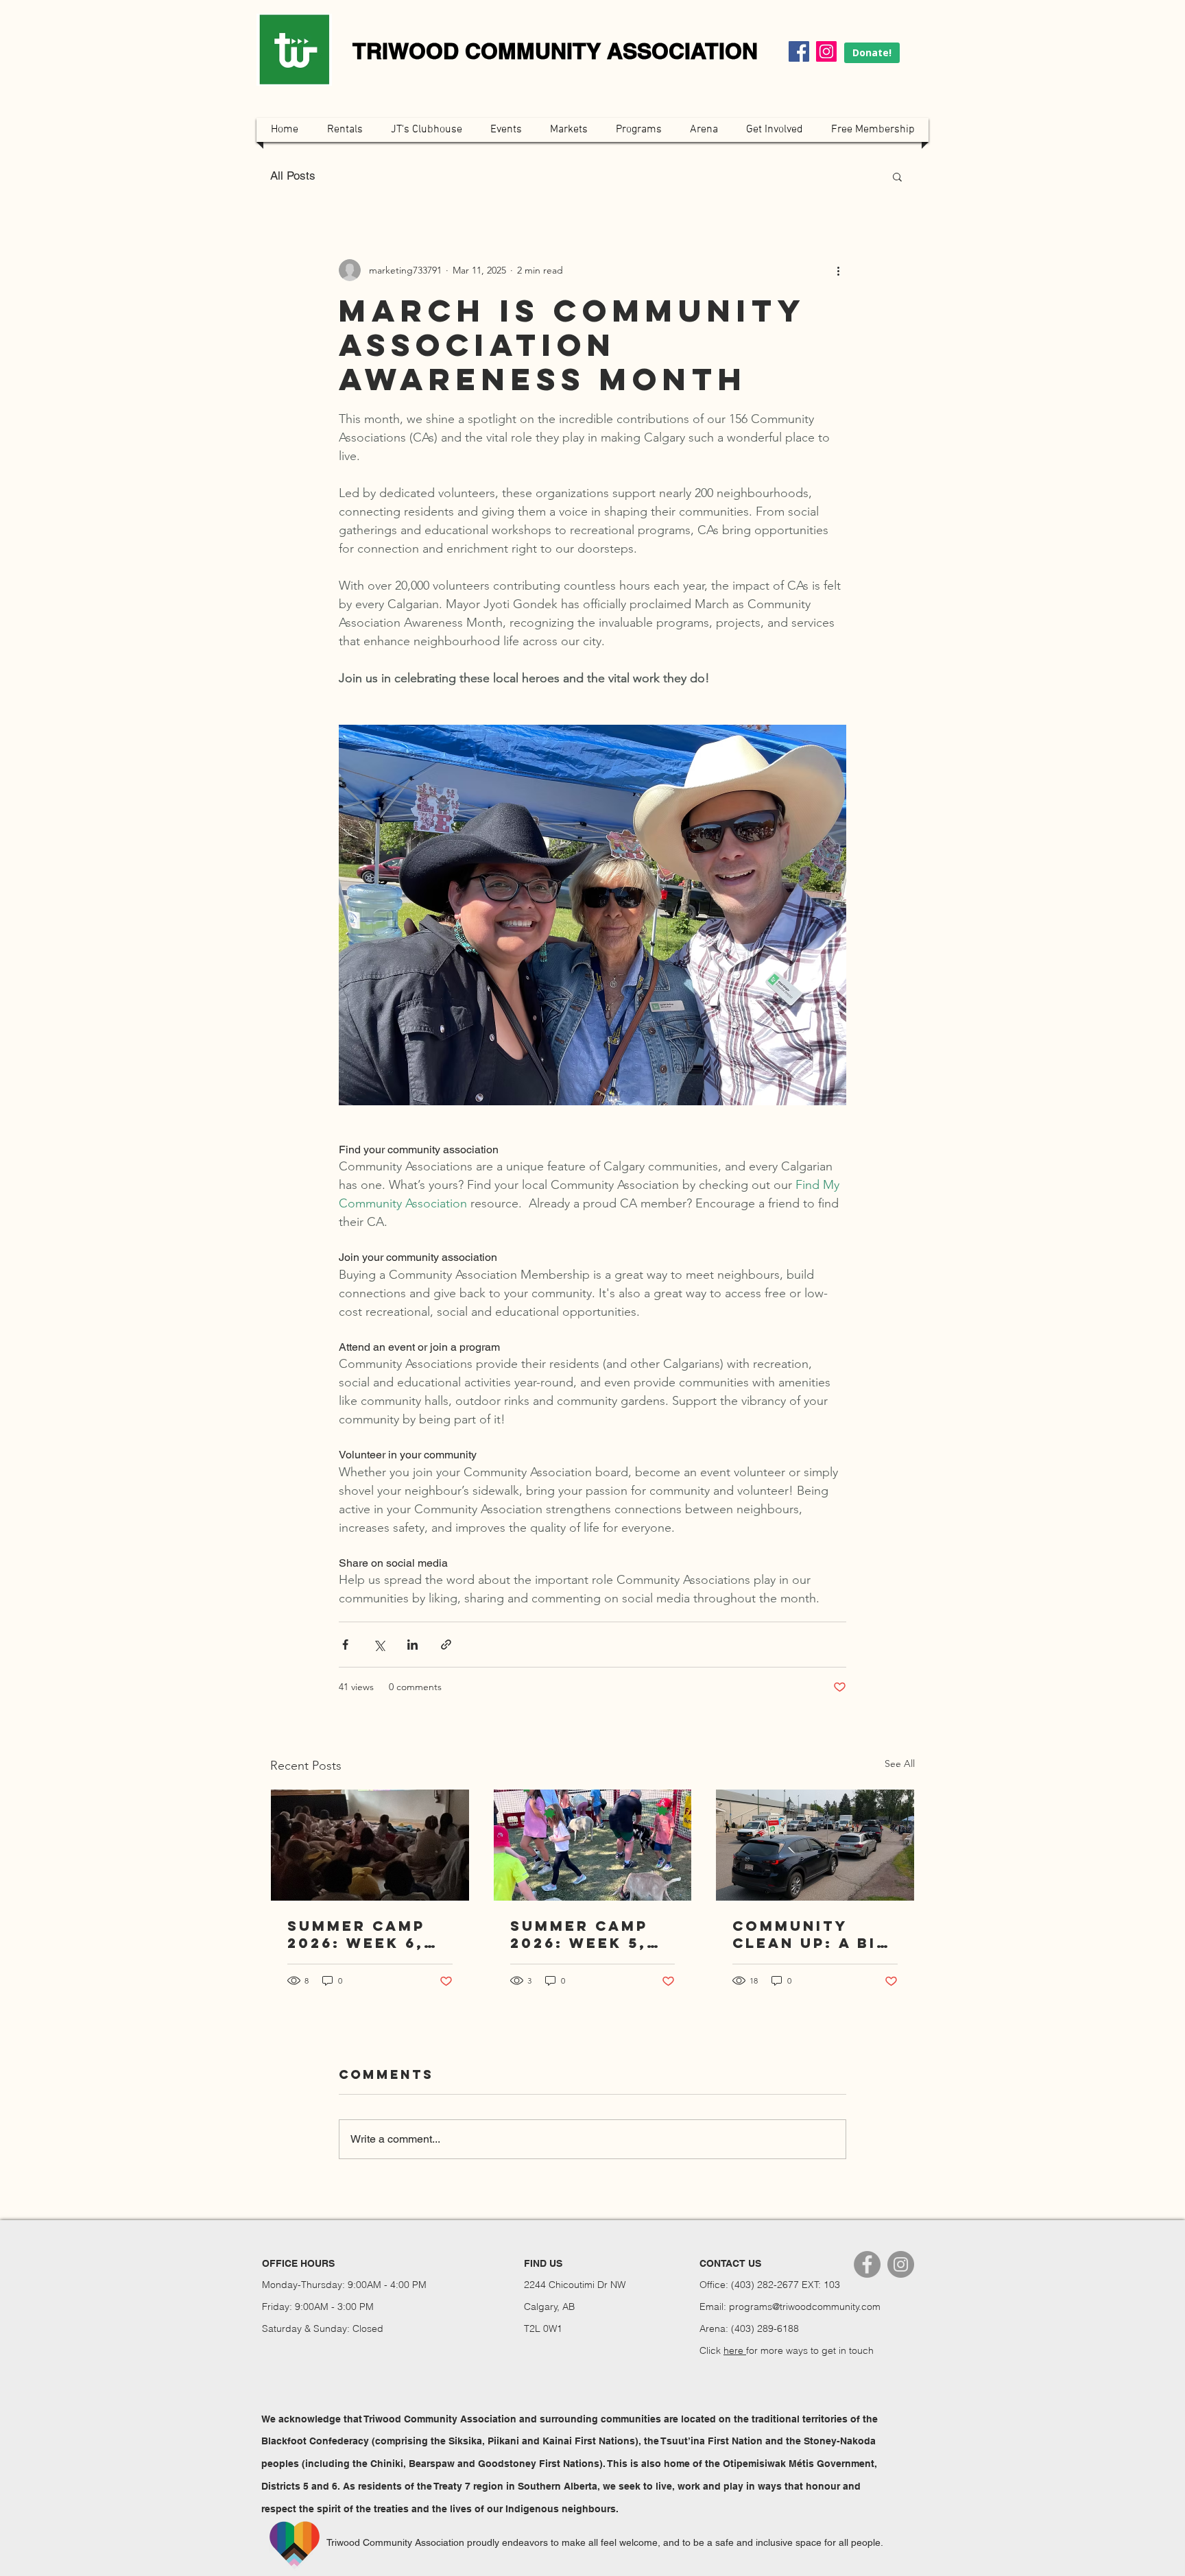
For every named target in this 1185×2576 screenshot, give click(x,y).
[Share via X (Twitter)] (379, 1645)
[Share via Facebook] (345, 1645)
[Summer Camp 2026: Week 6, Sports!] (370, 1845)
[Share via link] (446, 1645)
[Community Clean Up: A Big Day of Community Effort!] (815, 1845)
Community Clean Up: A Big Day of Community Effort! (811, 1934)
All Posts (293, 176)
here (735, 2350)
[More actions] (838, 270)
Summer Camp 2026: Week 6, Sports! (356, 1934)
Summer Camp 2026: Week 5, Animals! (579, 1934)
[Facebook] (799, 51)
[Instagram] (826, 51)
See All (900, 1764)
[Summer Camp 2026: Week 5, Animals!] (593, 1845)
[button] (897, 176)
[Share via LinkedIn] (412, 1645)
